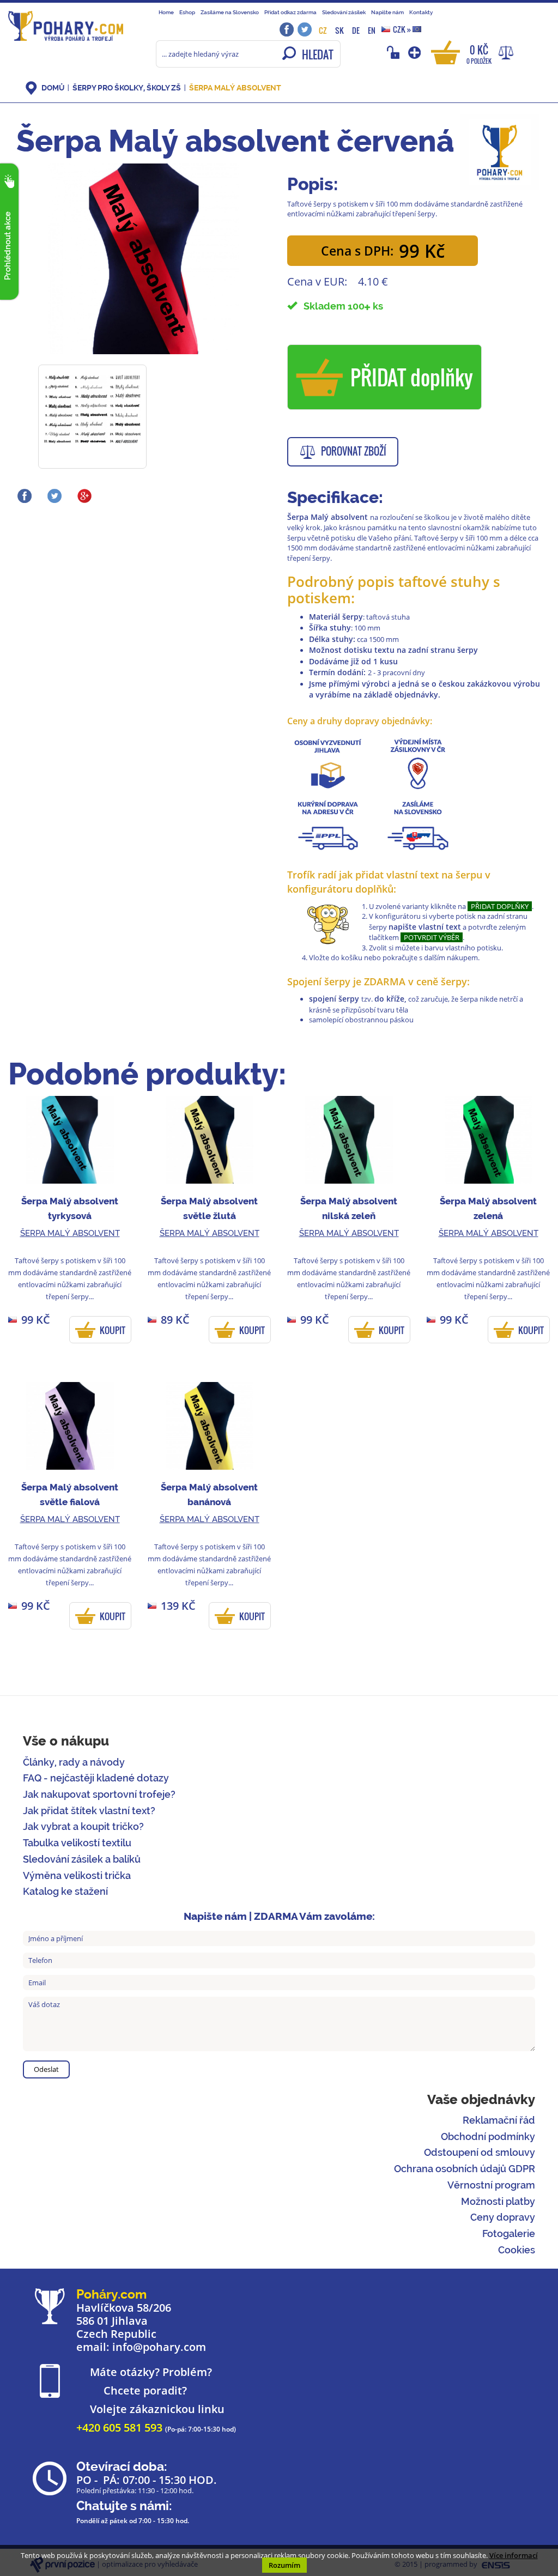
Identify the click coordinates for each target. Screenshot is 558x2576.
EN (372, 30)
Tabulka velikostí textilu (77, 1843)
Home (166, 12)
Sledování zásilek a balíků (82, 1859)
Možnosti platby (498, 2201)
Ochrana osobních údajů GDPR (465, 2169)
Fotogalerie (509, 2233)
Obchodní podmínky (488, 2136)
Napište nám (387, 12)
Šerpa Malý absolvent (235, 88)
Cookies (517, 2250)
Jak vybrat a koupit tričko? (83, 1826)
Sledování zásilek (344, 12)
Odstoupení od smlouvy (480, 2152)
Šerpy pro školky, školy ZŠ (127, 88)
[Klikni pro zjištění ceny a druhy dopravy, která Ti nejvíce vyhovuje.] (328, 763)
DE (356, 30)
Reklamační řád (499, 2120)
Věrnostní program (491, 2185)
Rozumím (284, 2565)
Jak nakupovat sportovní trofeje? (99, 1794)
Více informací (514, 2555)
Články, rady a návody (74, 1762)
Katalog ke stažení (65, 1891)
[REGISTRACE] (416, 52)
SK (339, 30)
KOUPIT (113, 1330)
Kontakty (421, 12)
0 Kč (479, 54)
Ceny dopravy (503, 2217)
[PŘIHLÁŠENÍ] (395, 52)
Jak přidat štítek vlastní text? (89, 1811)
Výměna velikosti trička (77, 1875)
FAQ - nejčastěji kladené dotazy (96, 1778)
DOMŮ (53, 88)
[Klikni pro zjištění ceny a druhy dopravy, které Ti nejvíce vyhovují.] (418, 763)
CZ (323, 30)
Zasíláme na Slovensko (230, 12)
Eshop (187, 12)
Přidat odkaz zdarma (290, 12)
